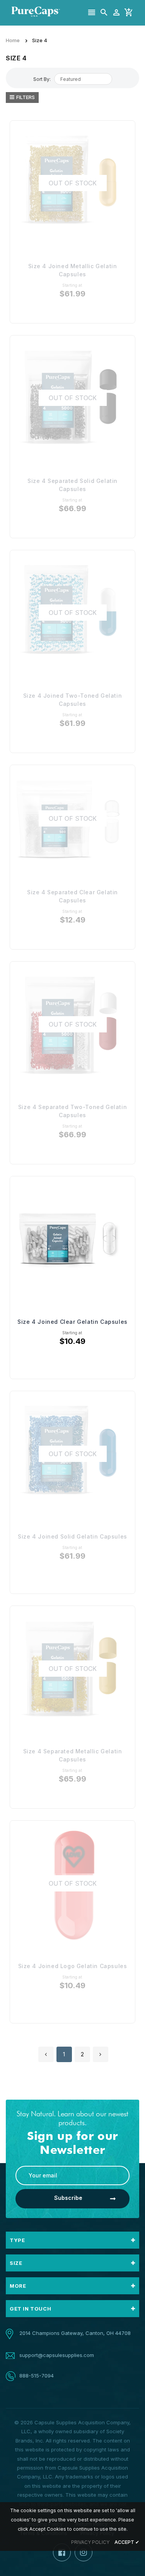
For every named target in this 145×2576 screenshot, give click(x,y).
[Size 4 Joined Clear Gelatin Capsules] (72, 1239)
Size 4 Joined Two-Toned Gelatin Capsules (73, 700)
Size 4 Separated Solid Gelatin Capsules (72, 485)
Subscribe (68, 2198)
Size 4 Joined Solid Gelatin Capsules (72, 1536)
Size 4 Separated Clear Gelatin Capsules (72, 896)
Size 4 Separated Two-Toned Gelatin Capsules (72, 1111)
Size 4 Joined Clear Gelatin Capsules (72, 1322)
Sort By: (42, 79)
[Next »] (101, 2054)
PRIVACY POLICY (90, 2542)
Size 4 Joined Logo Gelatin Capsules (73, 1966)
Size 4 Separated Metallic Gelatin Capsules (73, 1755)
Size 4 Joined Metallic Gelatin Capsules (73, 270)
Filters (26, 97)
